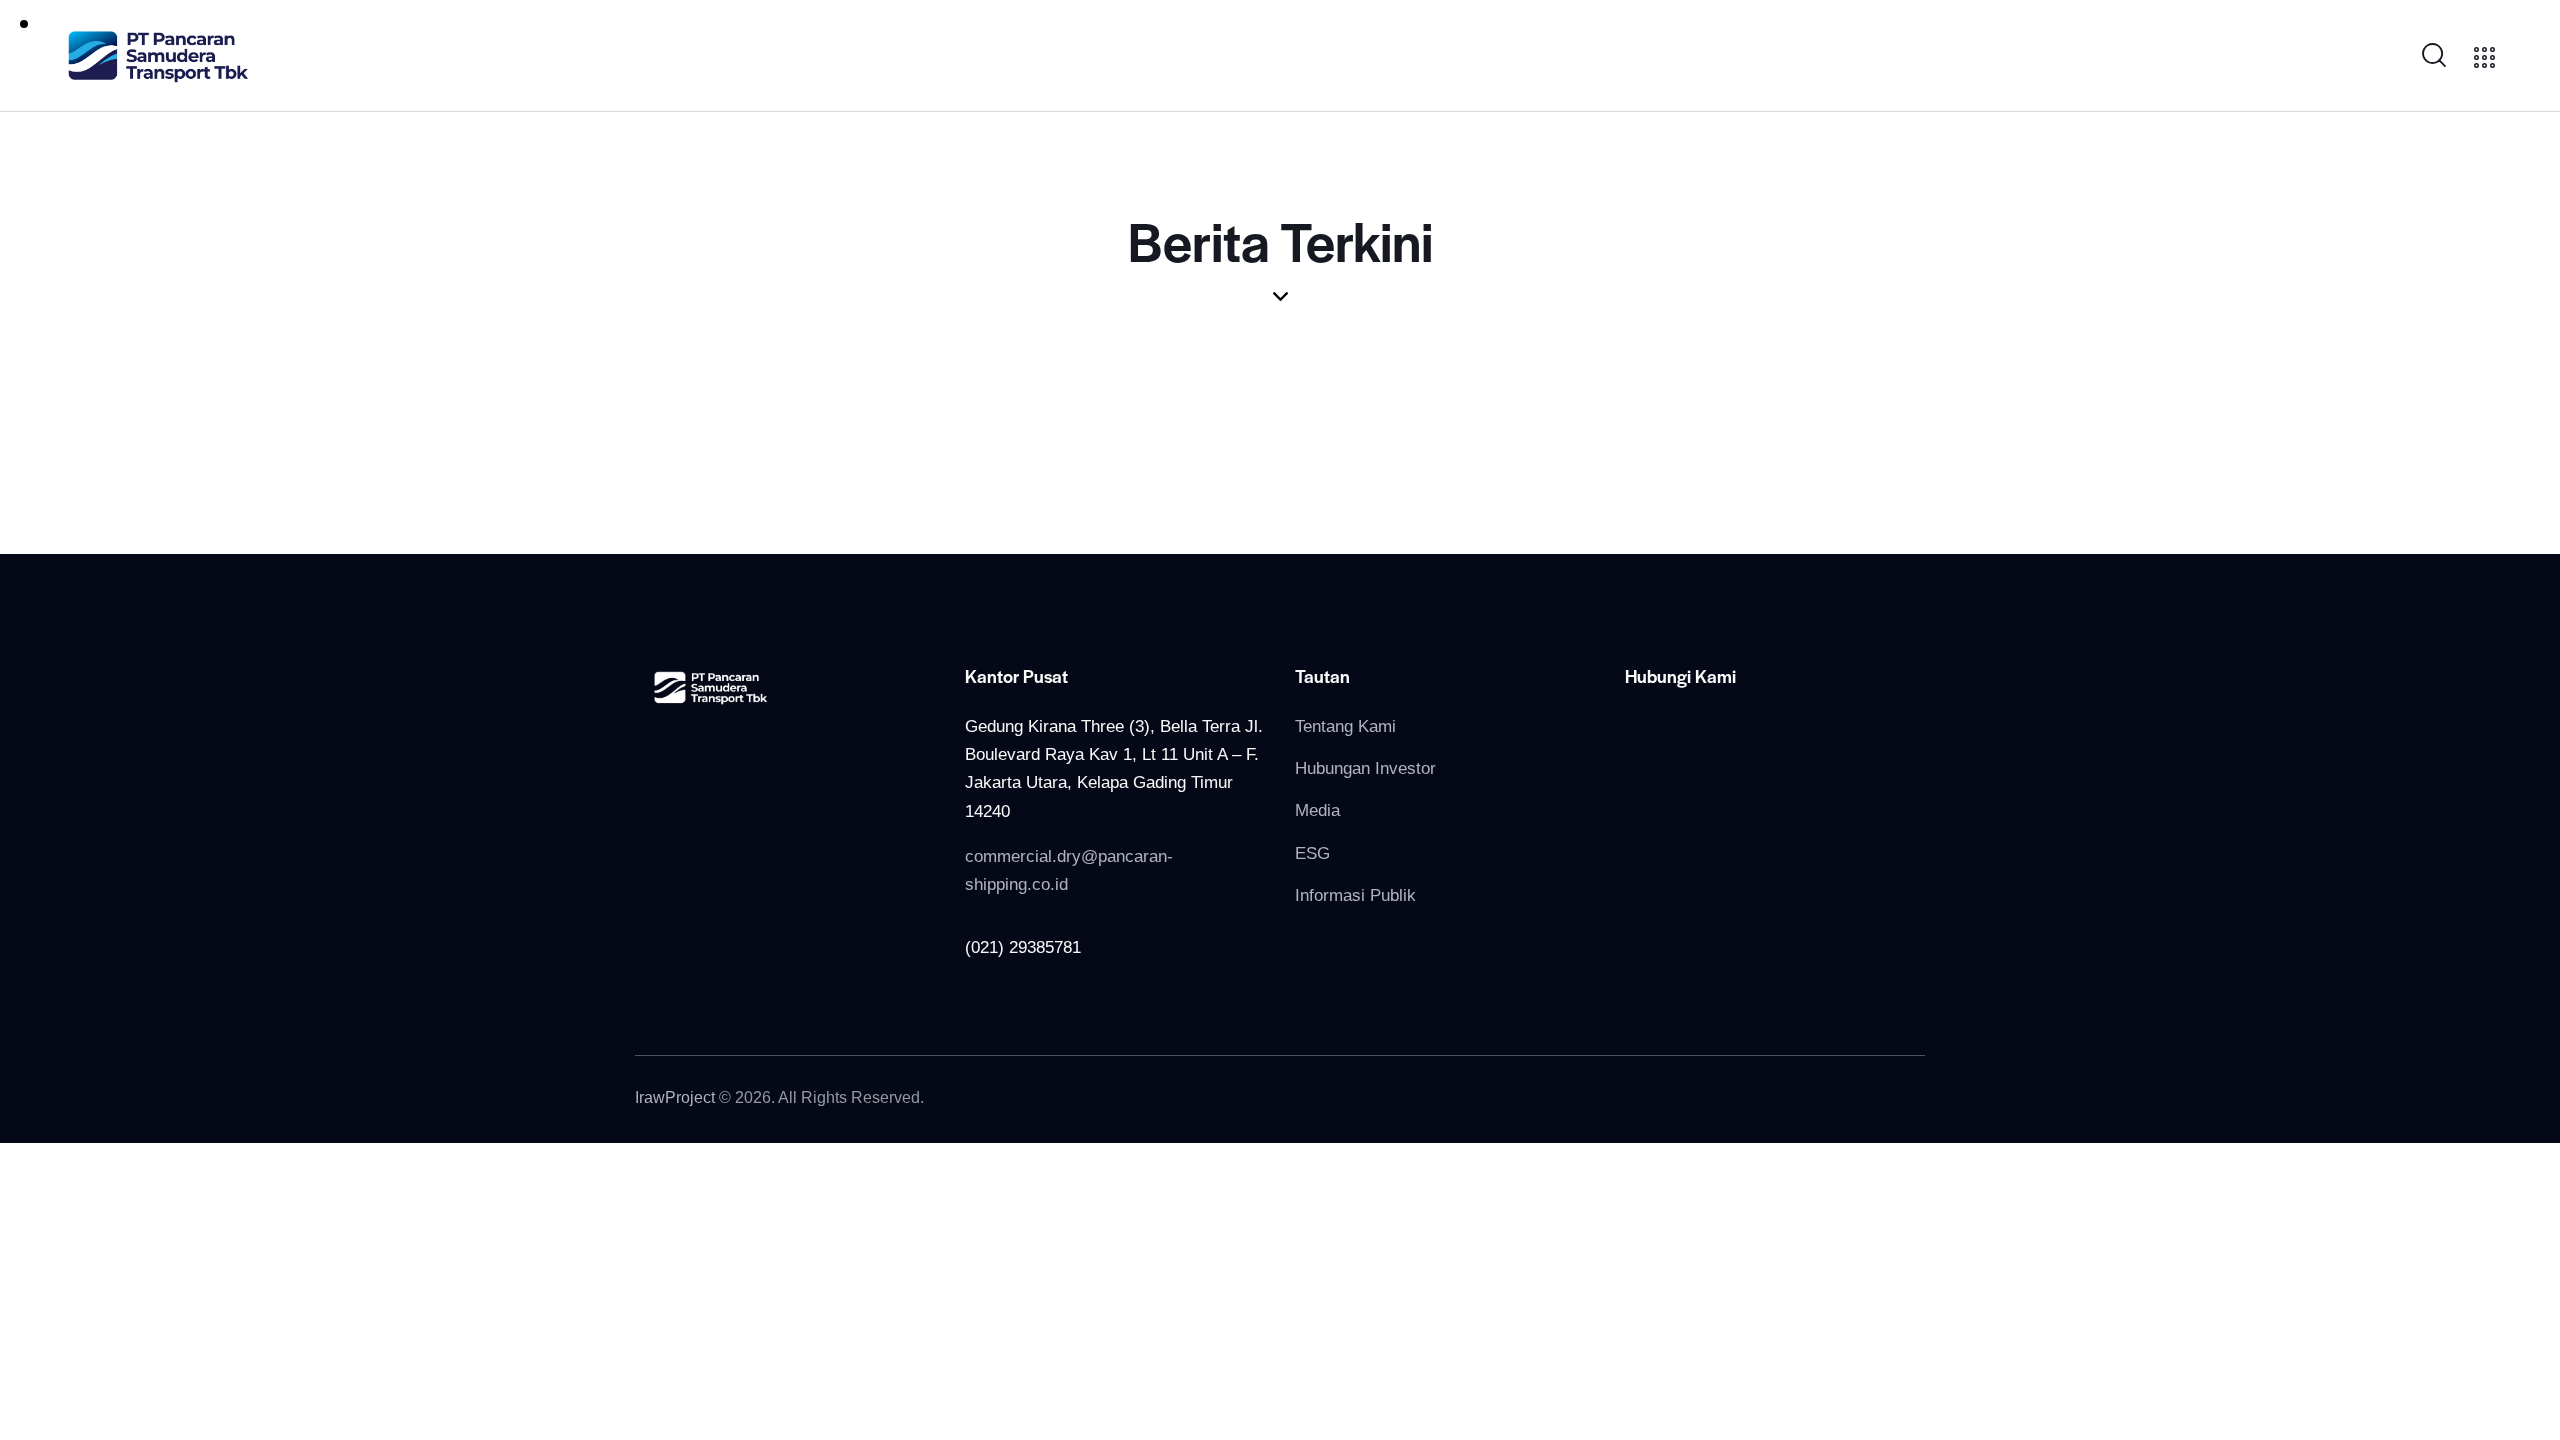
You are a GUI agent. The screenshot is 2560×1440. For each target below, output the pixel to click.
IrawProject (675, 1097)
